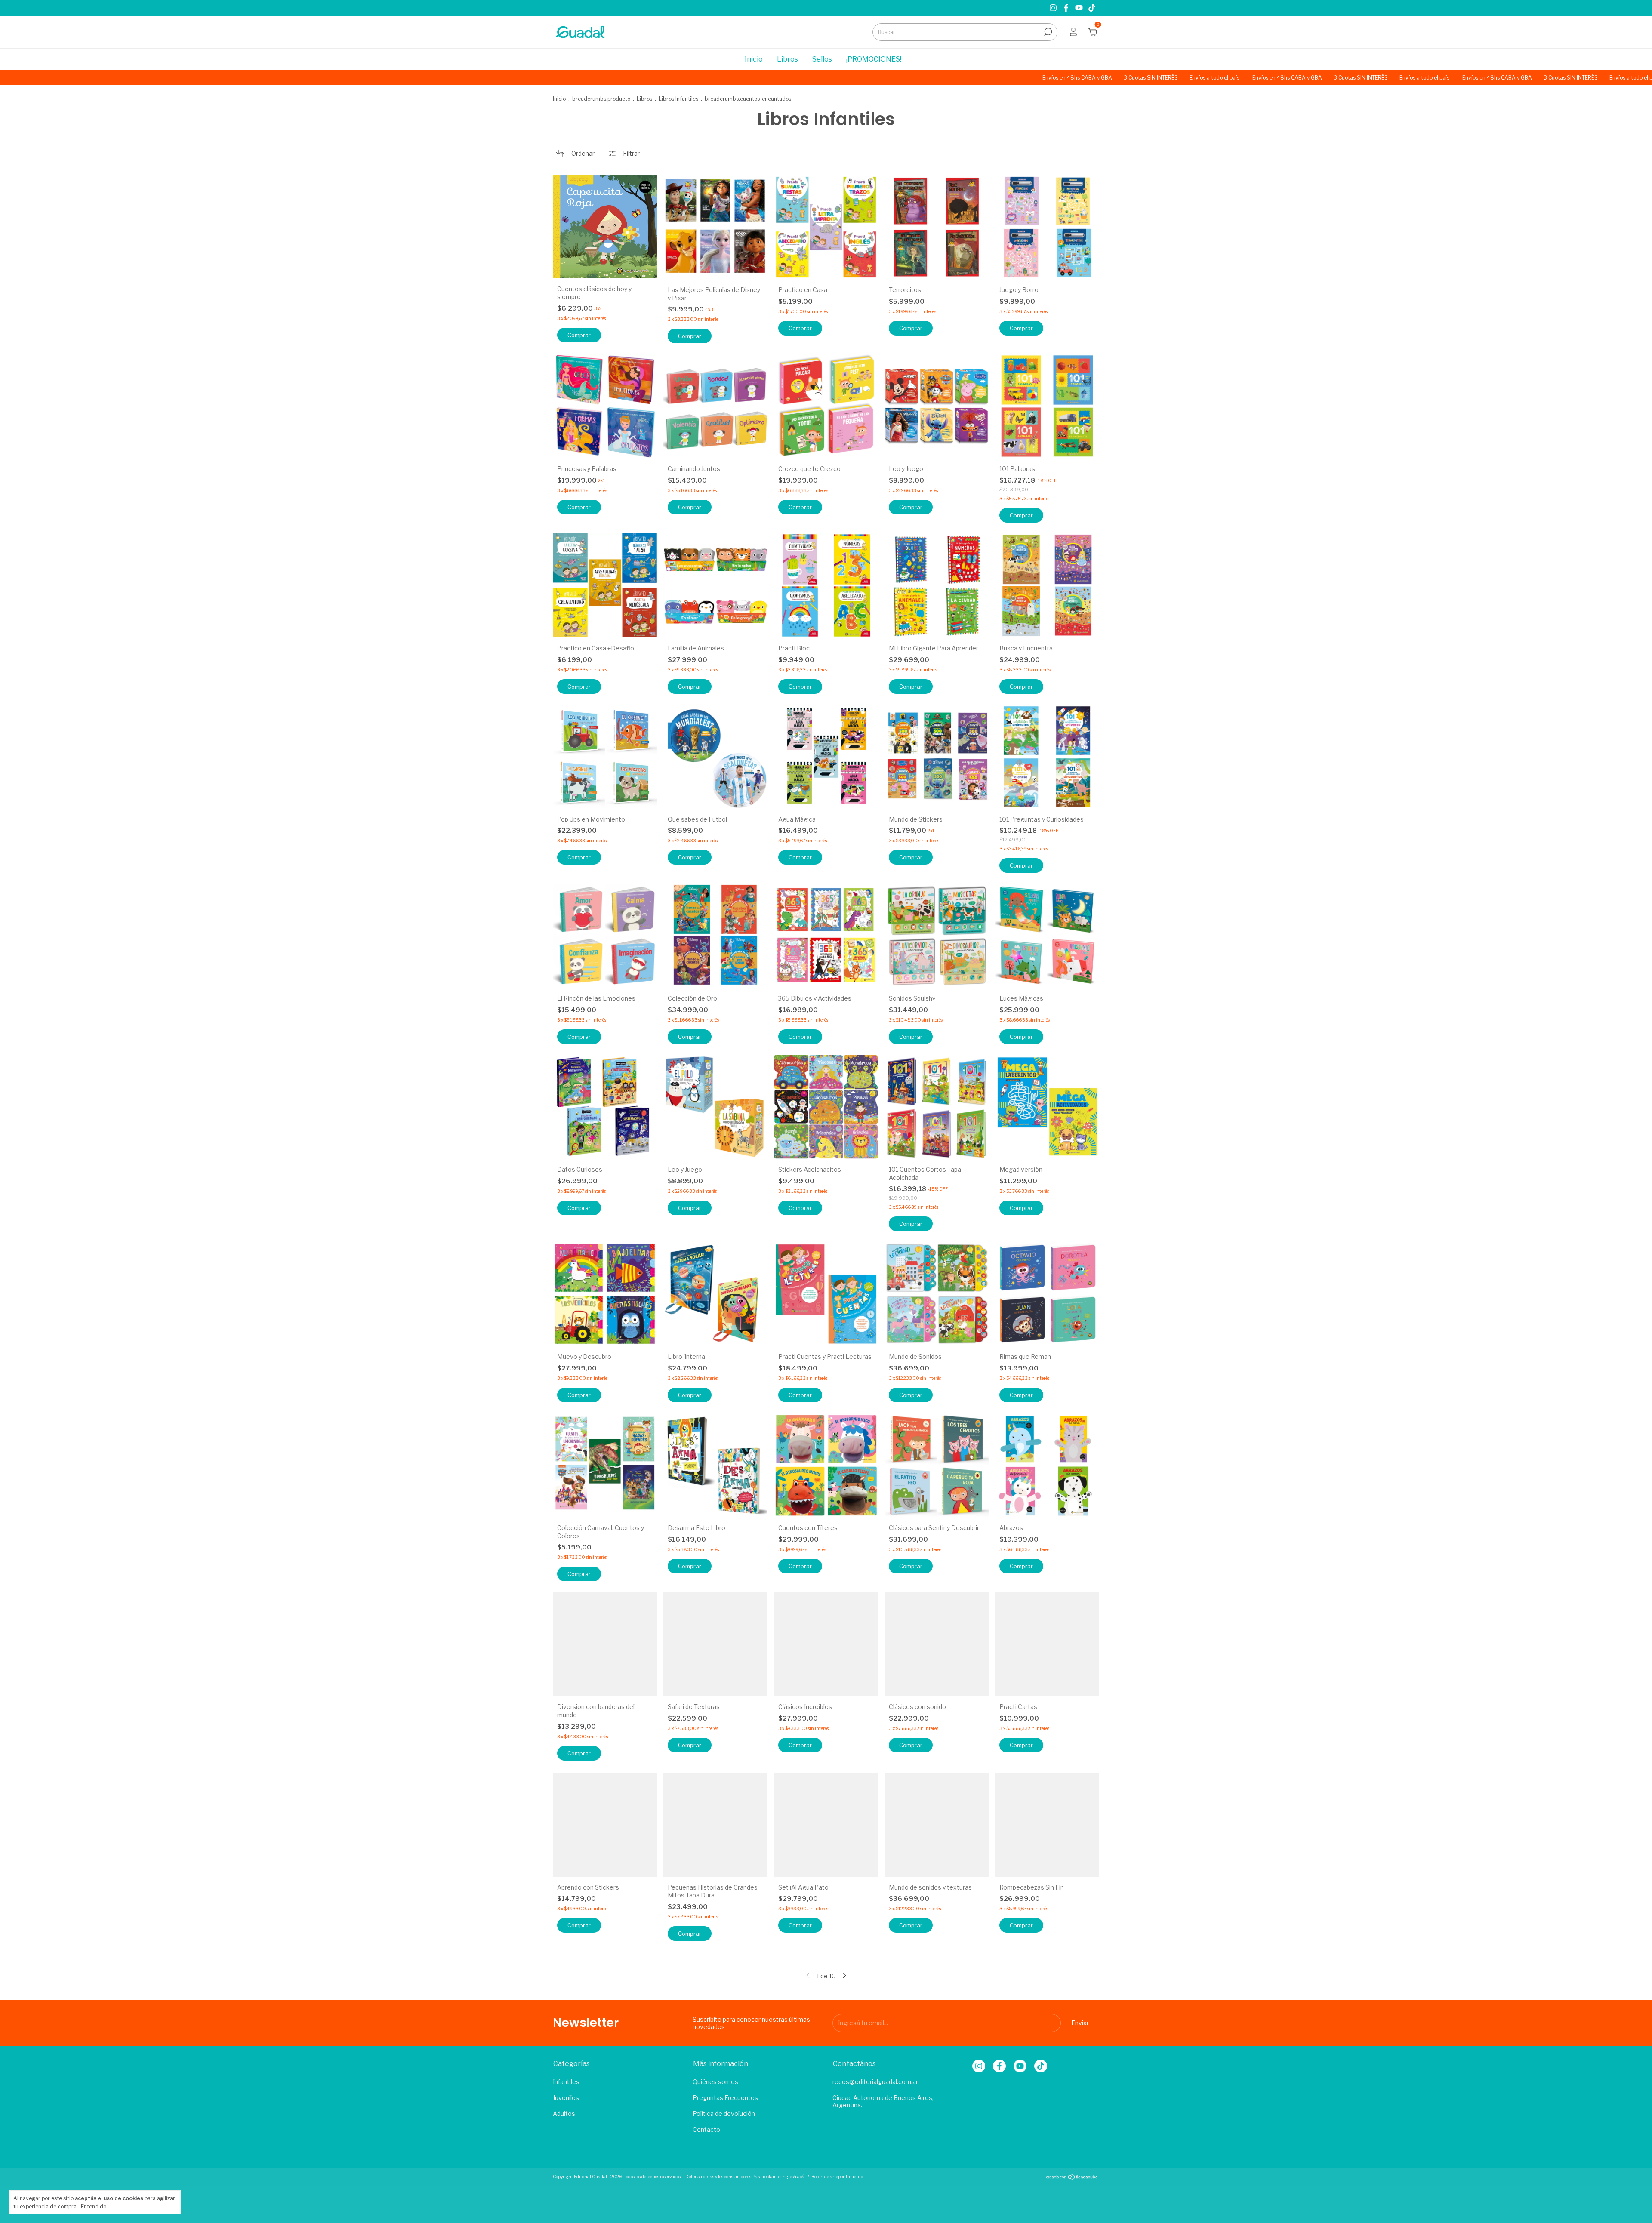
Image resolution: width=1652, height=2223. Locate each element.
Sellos (822, 59)
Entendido (94, 2206)
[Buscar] (1047, 32)
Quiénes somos (715, 2082)
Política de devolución (724, 2114)
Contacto (706, 2129)
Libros (787, 59)
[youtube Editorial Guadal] (1080, 8)
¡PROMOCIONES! (874, 59)
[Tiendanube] (1072, 2178)
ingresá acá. (793, 2177)
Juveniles (566, 2098)
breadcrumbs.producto (601, 99)
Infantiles (566, 2082)
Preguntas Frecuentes (725, 2098)
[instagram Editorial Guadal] (1054, 8)
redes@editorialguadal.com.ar (875, 2082)
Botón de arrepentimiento (837, 2177)
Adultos (564, 2114)
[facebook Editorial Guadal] (1067, 8)
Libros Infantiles (678, 99)
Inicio (754, 59)
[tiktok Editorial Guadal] (1092, 8)
